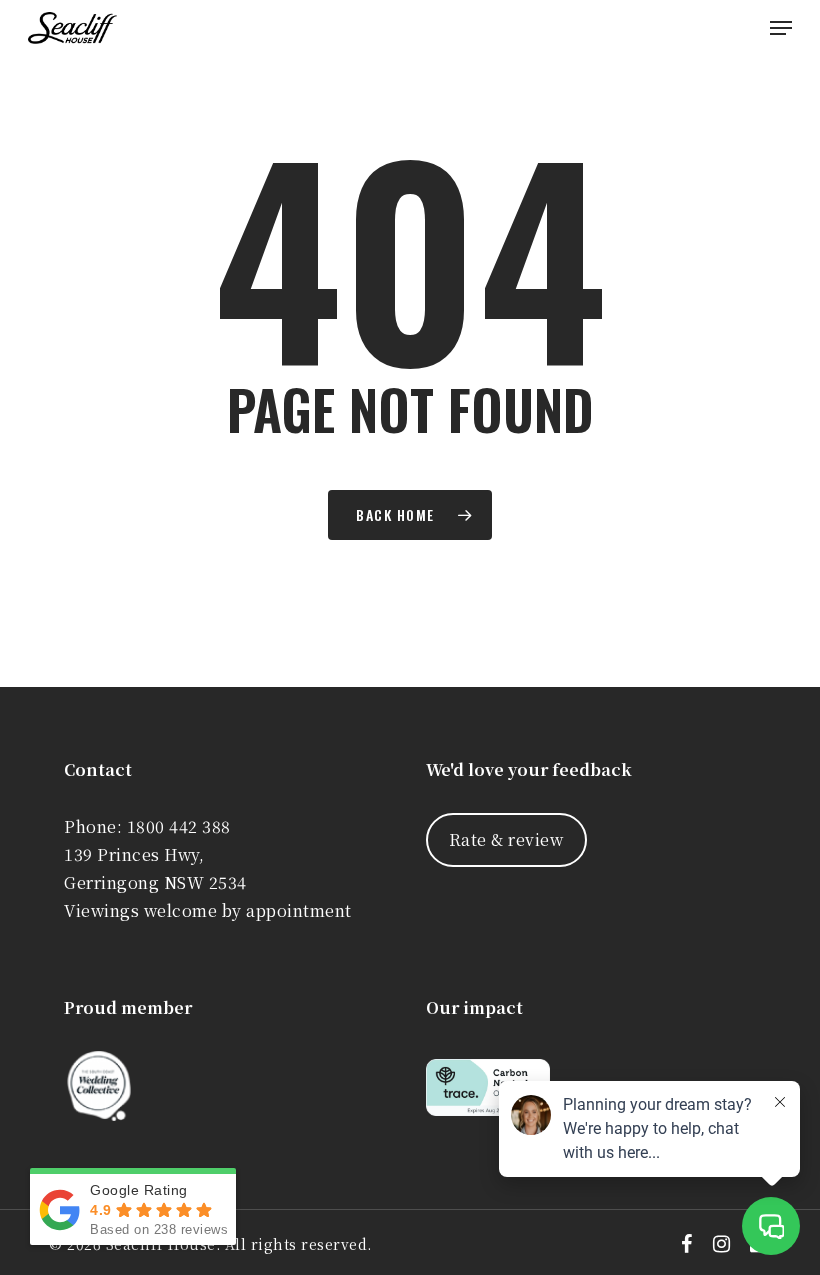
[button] (781, 28)
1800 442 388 (179, 826)
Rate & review (506, 839)
